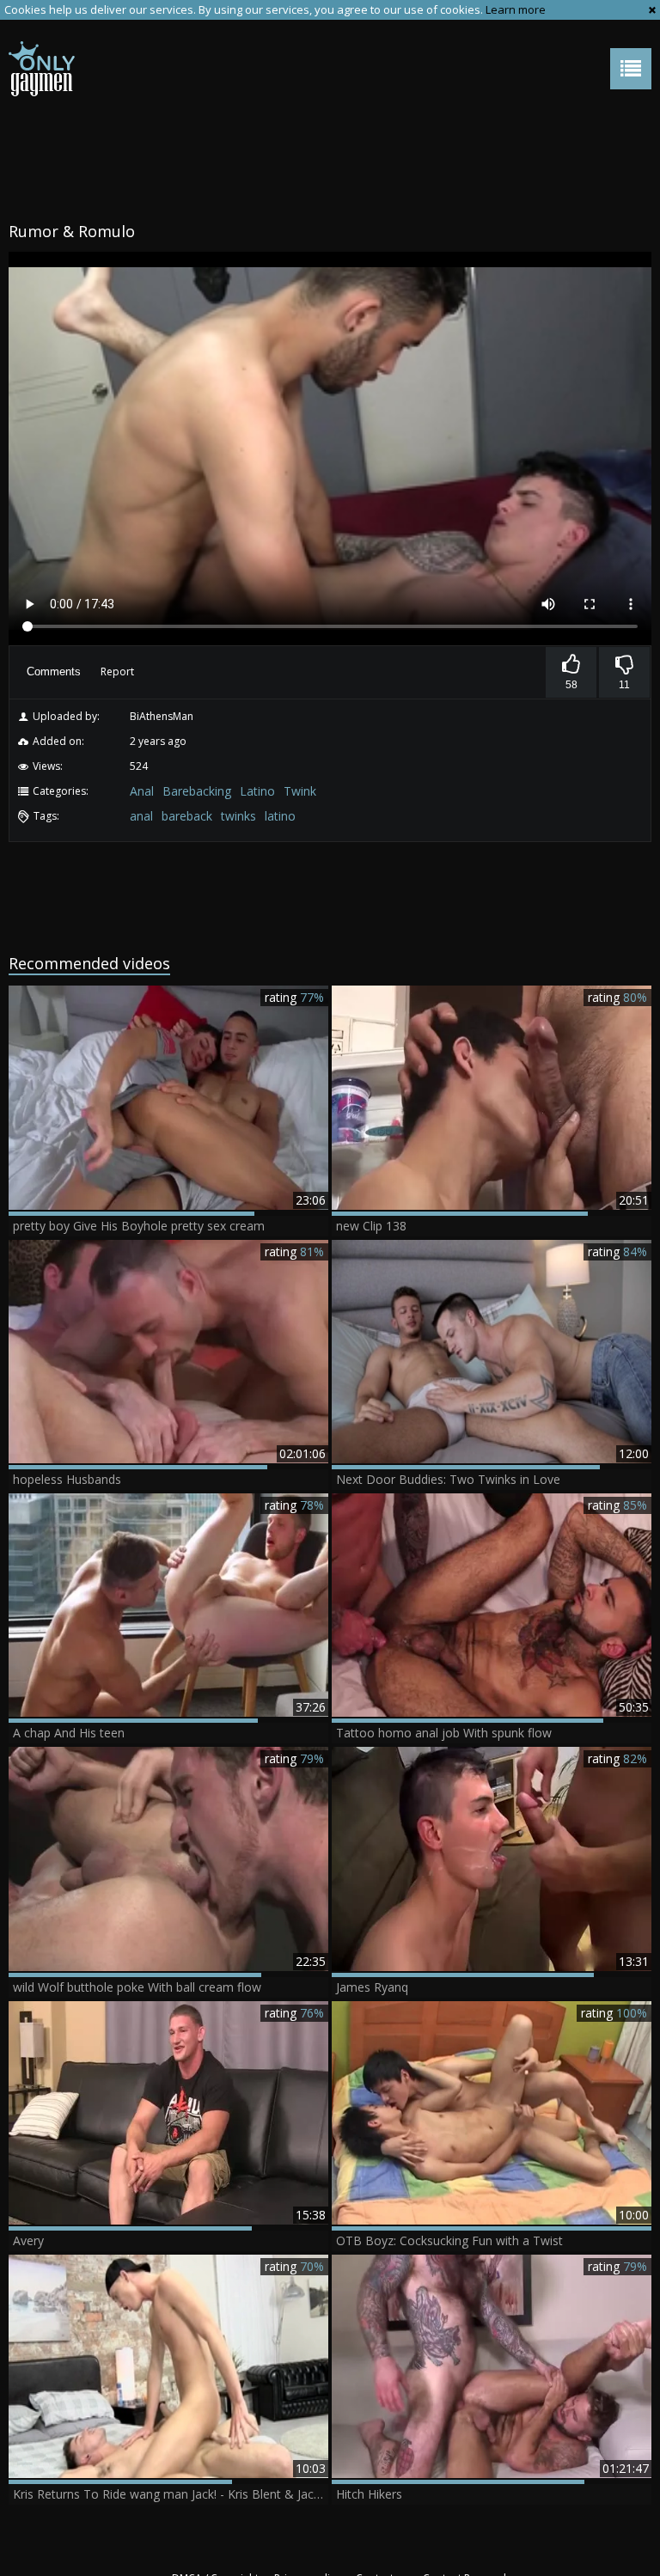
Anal (142, 791)
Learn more (516, 9)
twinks (238, 816)
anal (141, 816)
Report (117, 671)
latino (280, 816)
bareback (187, 816)
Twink (300, 791)
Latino (257, 791)
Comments (54, 671)
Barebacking (197, 791)
